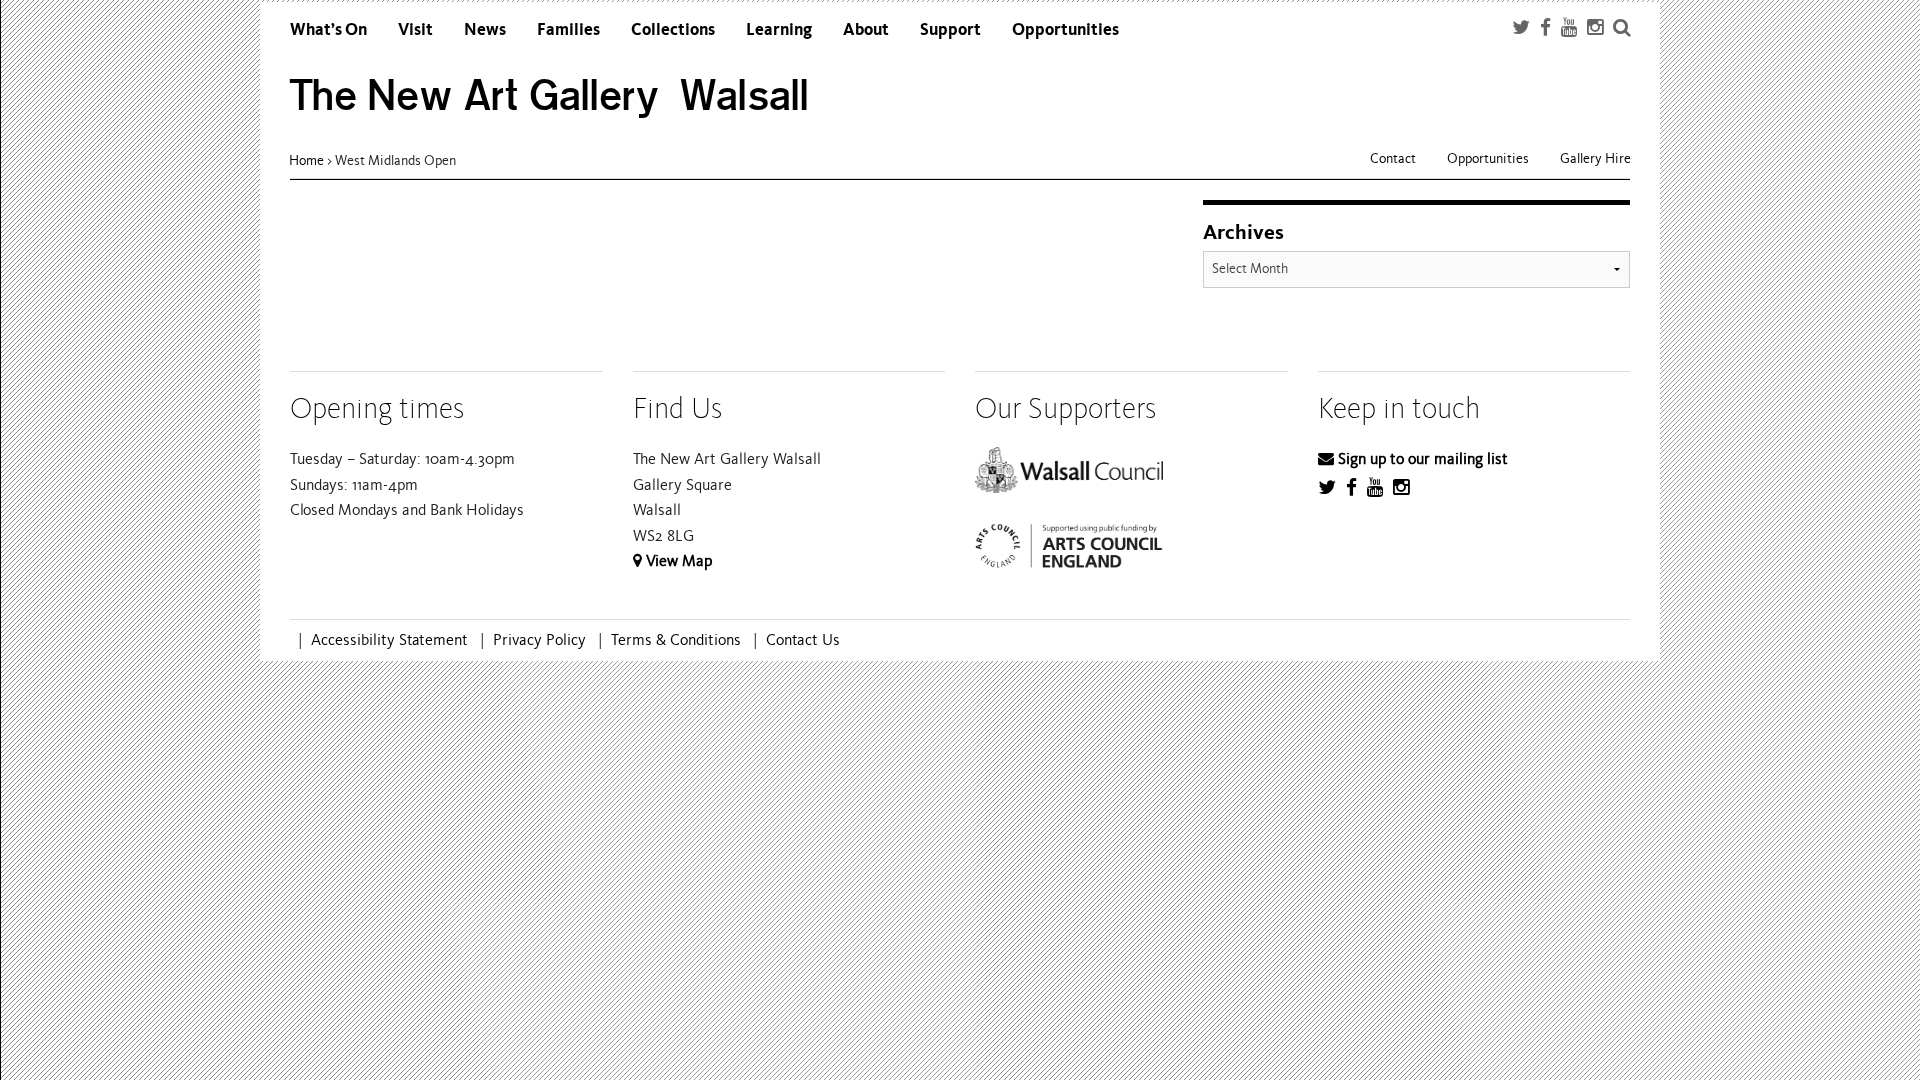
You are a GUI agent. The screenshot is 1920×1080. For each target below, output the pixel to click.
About (866, 29)
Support (950, 29)
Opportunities (1065, 29)
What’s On (328, 29)
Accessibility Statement (389, 640)
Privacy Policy (539, 640)
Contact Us (803, 640)
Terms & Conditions (676, 640)
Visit (415, 29)
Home (306, 160)
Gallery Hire (1595, 158)
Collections (673, 29)
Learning (779, 29)
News (485, 29)
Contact (1393, 158)
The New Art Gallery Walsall (549, 95)
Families (568, 29)
